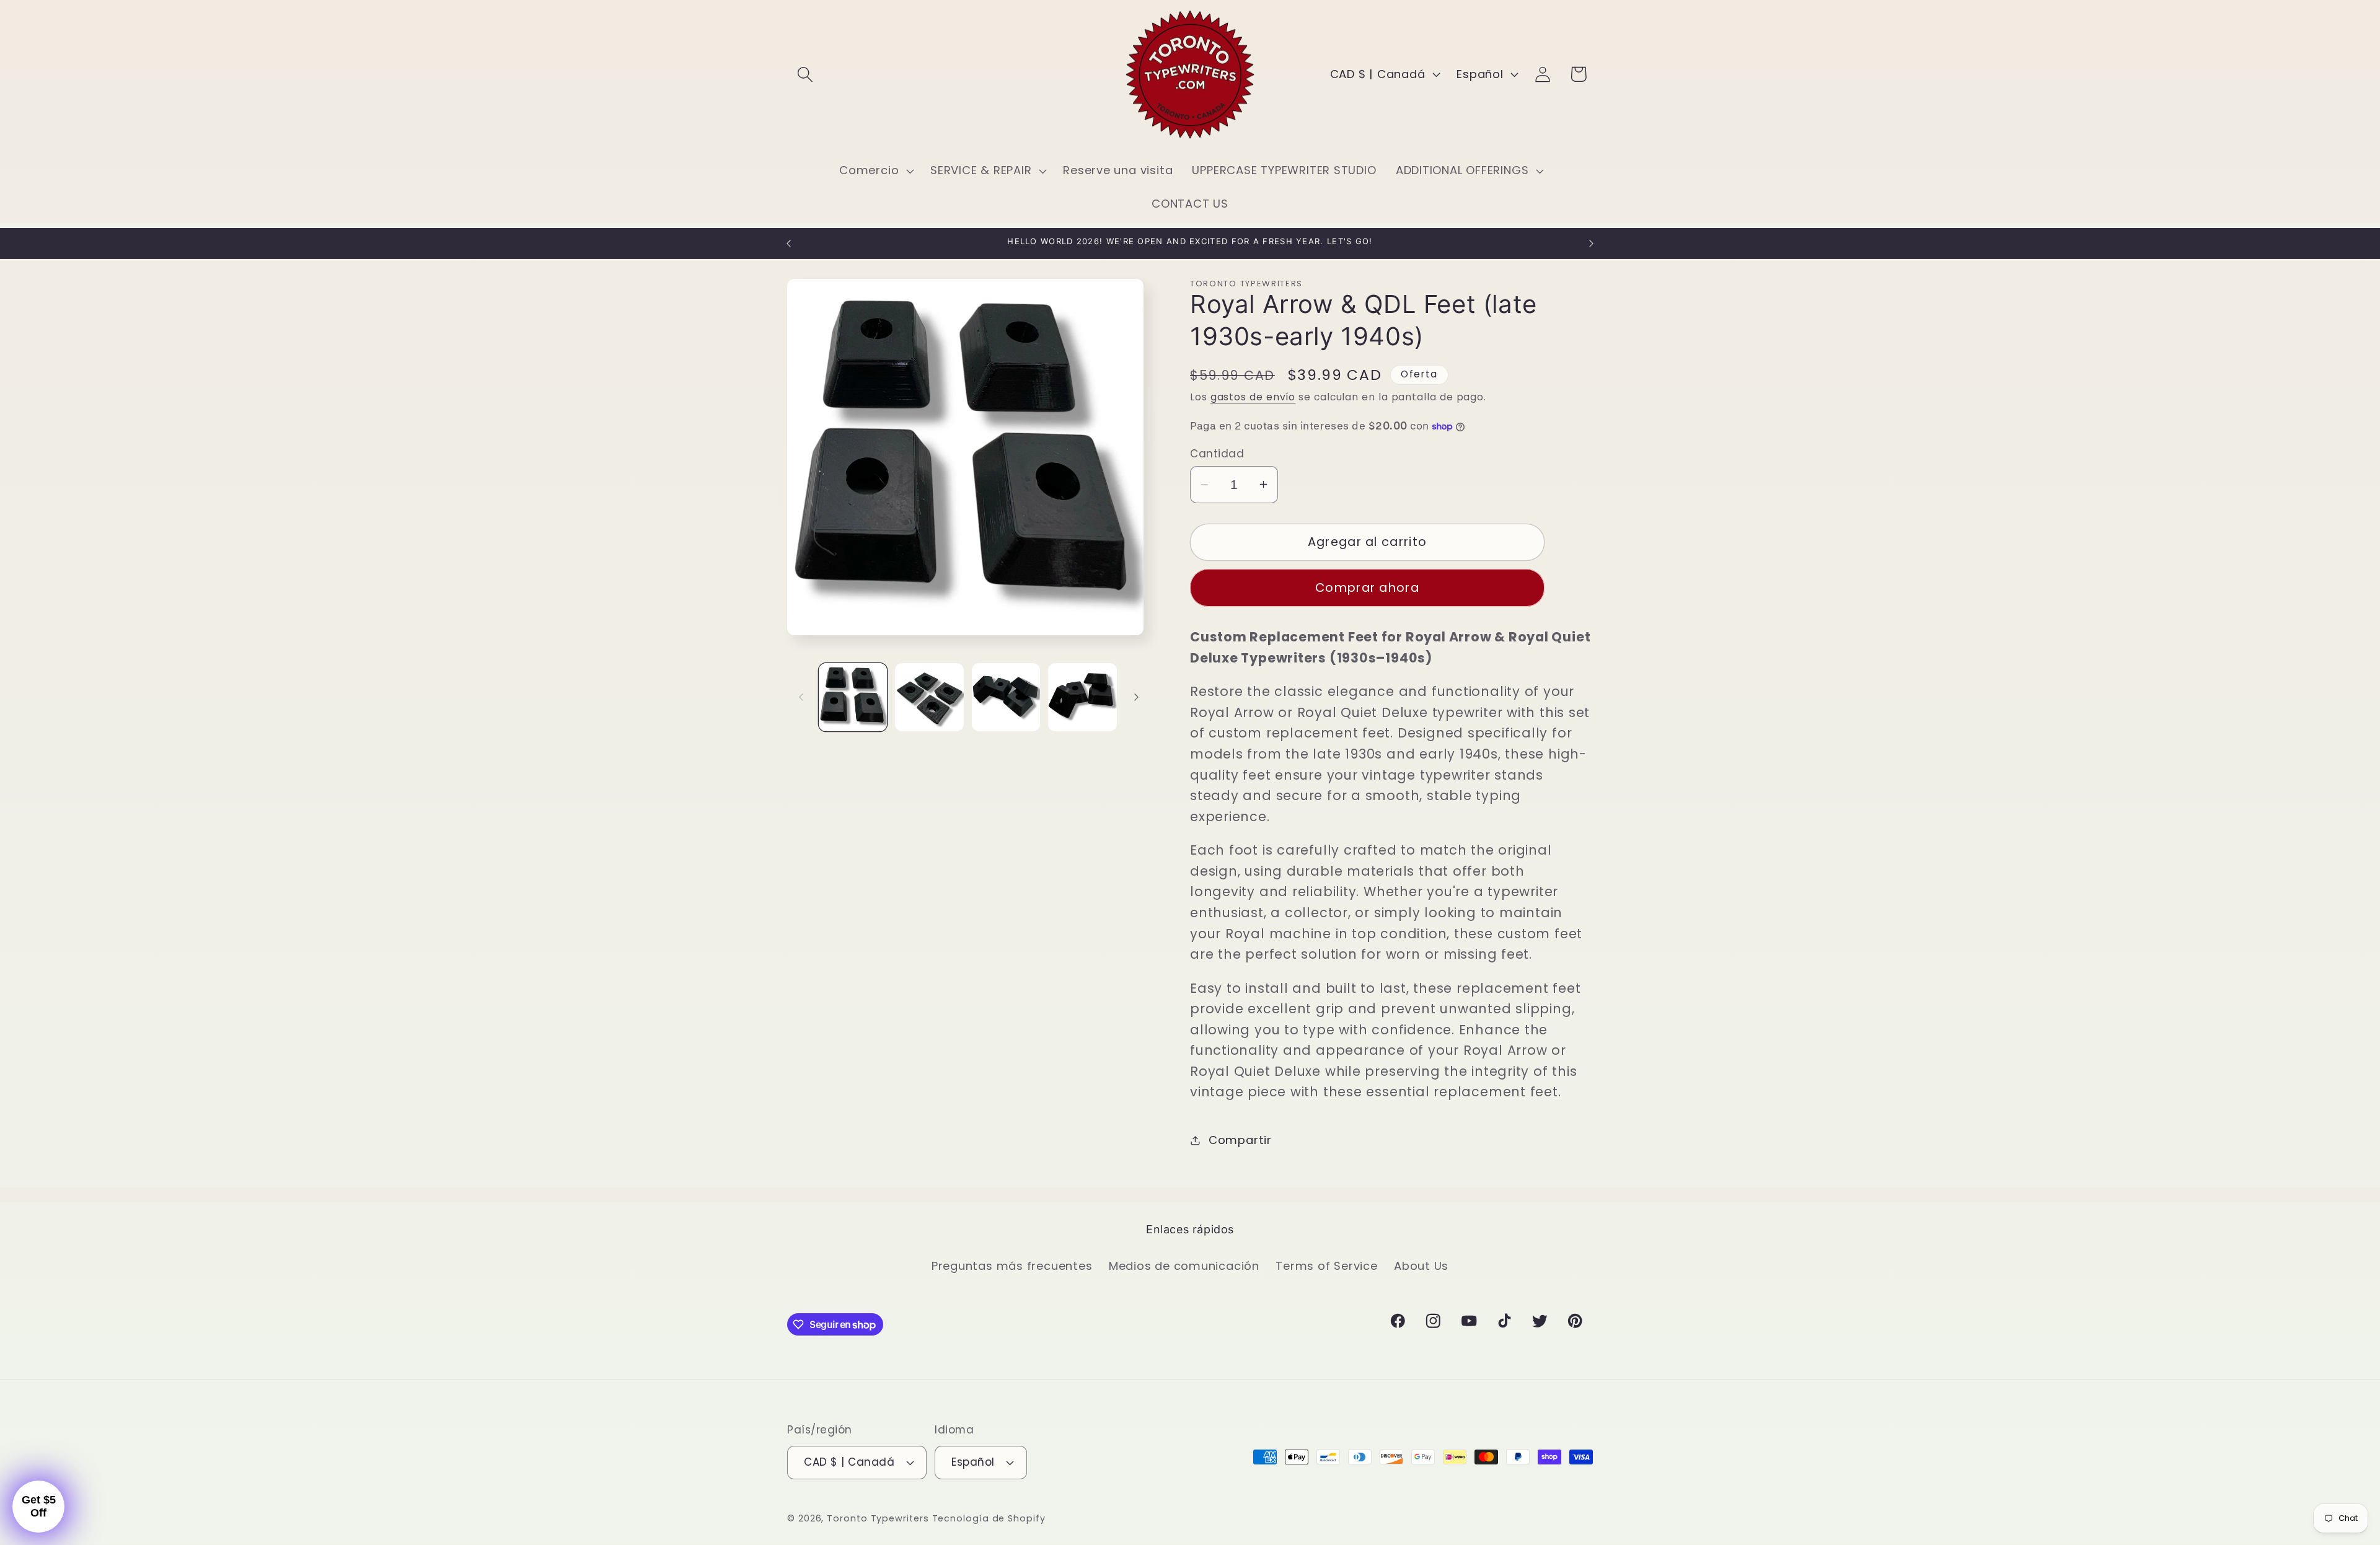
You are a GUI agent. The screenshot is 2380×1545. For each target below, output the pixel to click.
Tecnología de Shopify (989, 1518)
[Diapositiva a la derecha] (1136, 697)
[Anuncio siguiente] (1592, 243)
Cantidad (1217, 454)
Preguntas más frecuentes (1012, 1266)
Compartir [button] (1240, 1140)
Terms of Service (1326, 1266)
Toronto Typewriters (878, 1518)
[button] (805, 74)
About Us (1421, 1266)
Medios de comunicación (1184, 1266)
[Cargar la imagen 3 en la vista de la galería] (1006, 698)
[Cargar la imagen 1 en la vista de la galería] (853, 698)
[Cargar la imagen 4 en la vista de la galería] (1082, 698)
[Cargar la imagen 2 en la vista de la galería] (929, 698)
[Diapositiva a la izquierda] (801, 697)
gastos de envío (1253, 397)
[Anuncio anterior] (789, 243)
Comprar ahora (1367, 588)
